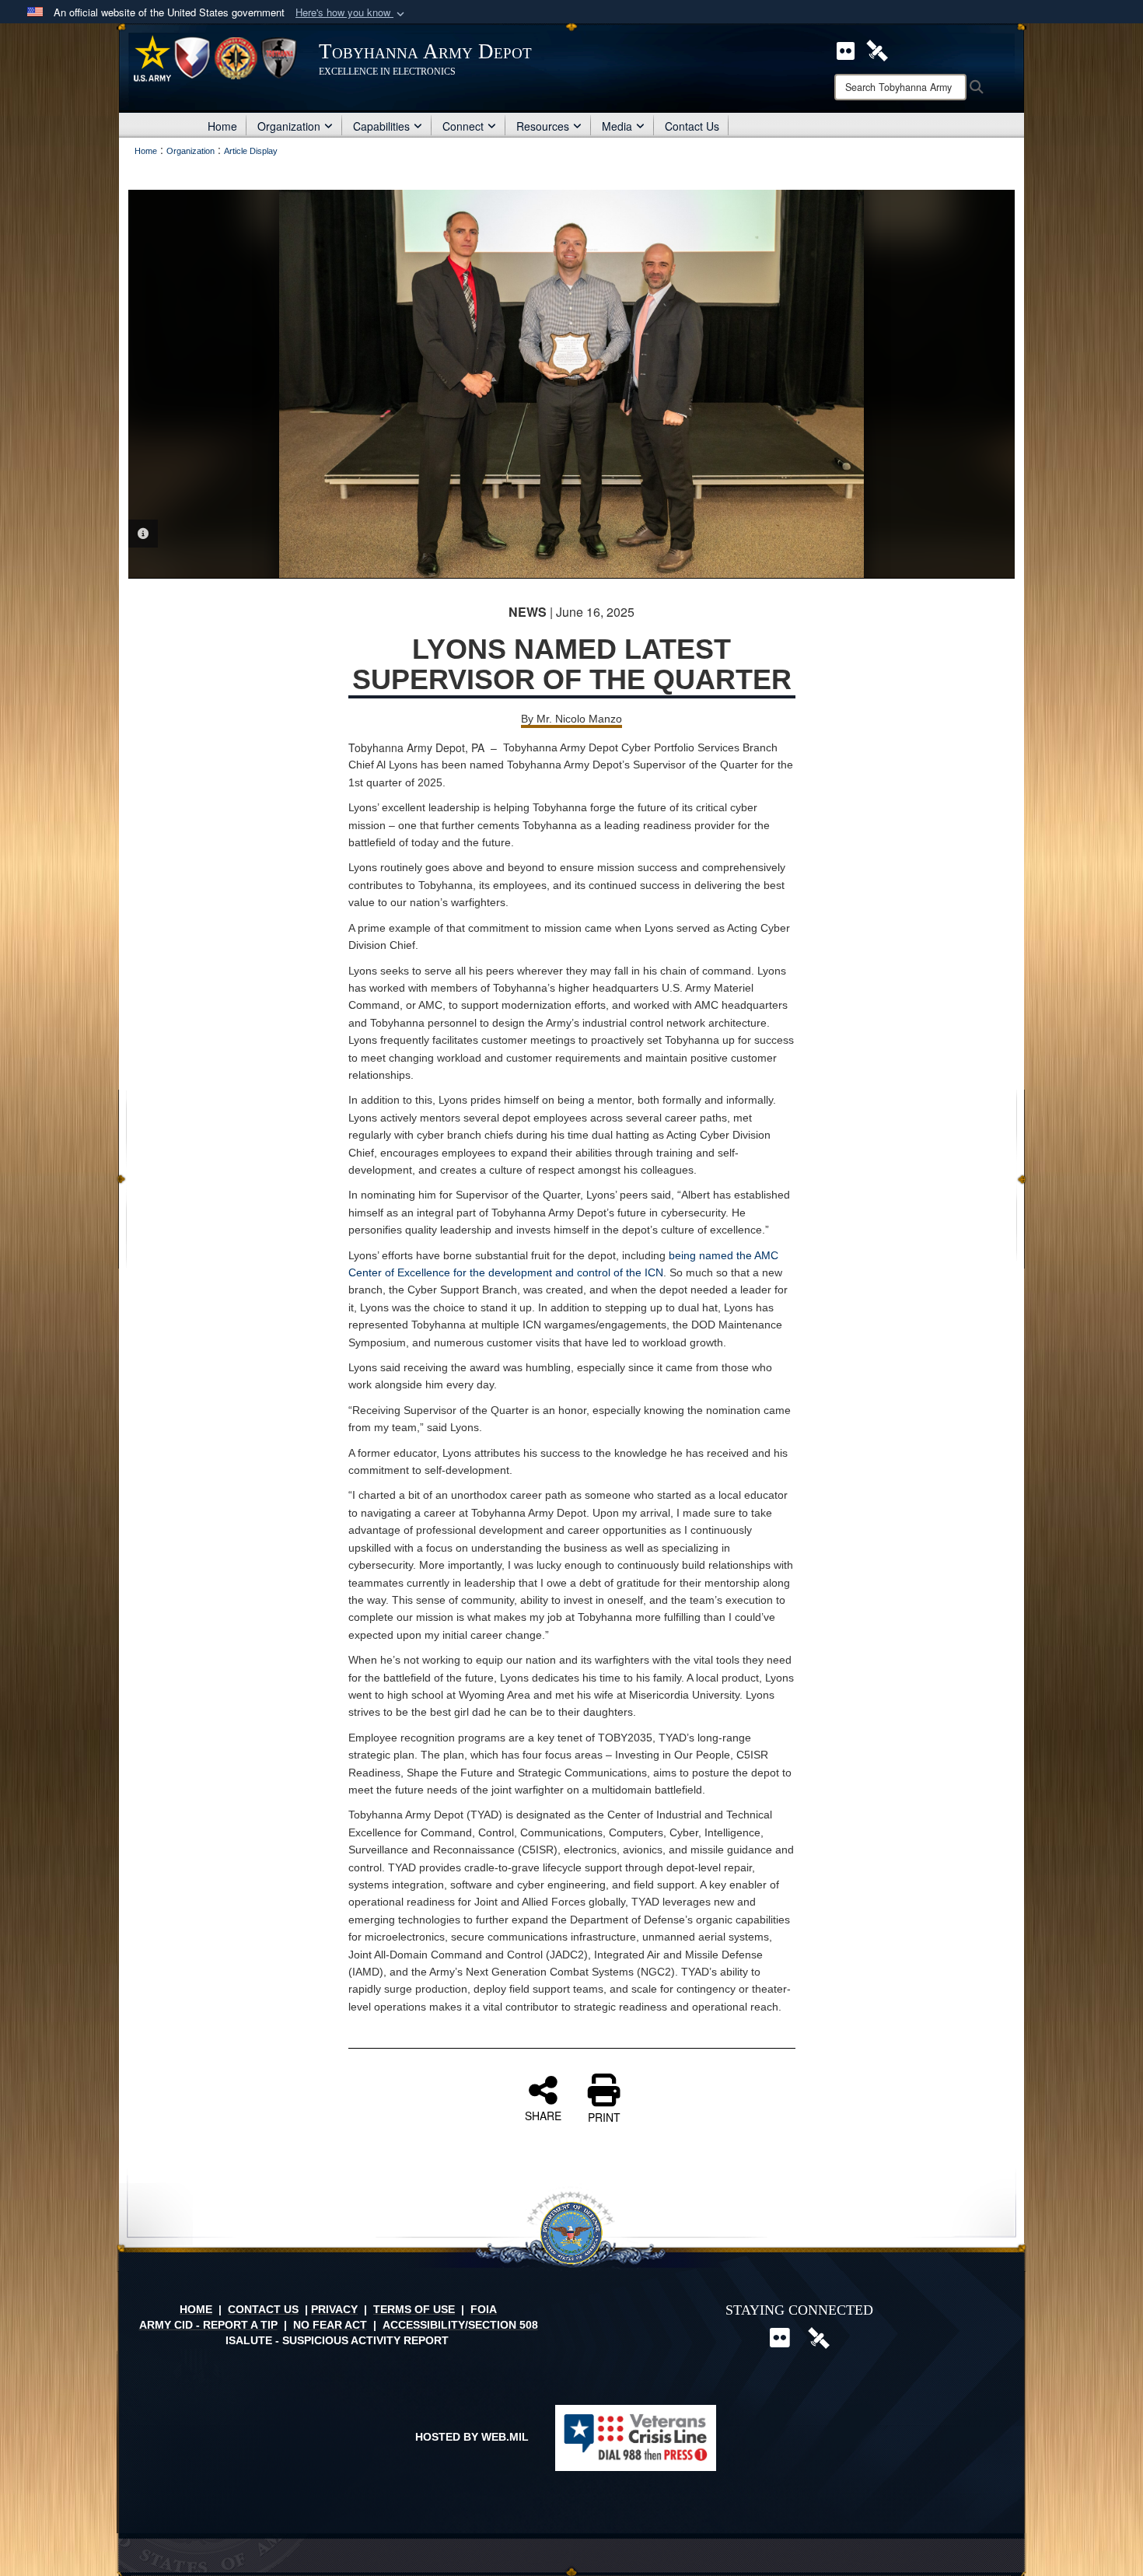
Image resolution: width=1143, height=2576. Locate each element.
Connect (463, 126)
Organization (289, 126)
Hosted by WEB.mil (472, 2437)
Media (617, 126)
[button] (351, 13)
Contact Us (692, 126)
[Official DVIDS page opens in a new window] (877, 49)
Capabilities (381, 126)
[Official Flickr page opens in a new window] (846, 49)
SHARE (543, 2115)
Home (222, 126)
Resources (543, 126)
